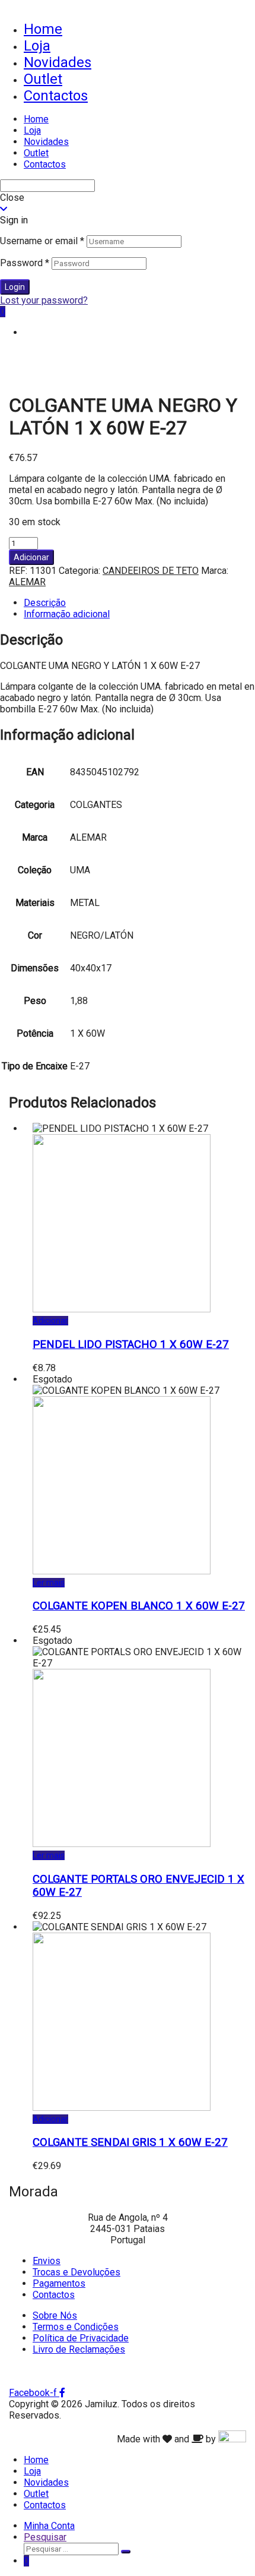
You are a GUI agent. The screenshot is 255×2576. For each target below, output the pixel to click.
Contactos (56, 96)
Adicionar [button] (50, 1321)
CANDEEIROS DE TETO (151, 571)
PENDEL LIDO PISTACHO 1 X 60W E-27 (131, 1344)
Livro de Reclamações (79, 2349)
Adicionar (31, 557)
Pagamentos (59, 2283)
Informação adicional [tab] (67, 614)
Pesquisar (45, 2537)
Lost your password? (44, 300)
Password (25, 263)
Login (15, 287)
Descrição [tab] (45, 603)
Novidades (58, 62)
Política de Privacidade (81, 2338)
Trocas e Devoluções (76, 2272)
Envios (47, 2261)
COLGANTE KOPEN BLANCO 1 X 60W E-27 (139, 1606)
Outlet (43, 79)
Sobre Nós (55, 2315)
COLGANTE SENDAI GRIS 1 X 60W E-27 (130, 2142)
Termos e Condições (76, 2327)
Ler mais (49, 1583)
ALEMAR (27, 582)
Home (43, 29)
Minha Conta (49, 2526)
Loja (37, 46)
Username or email (42, 241)
